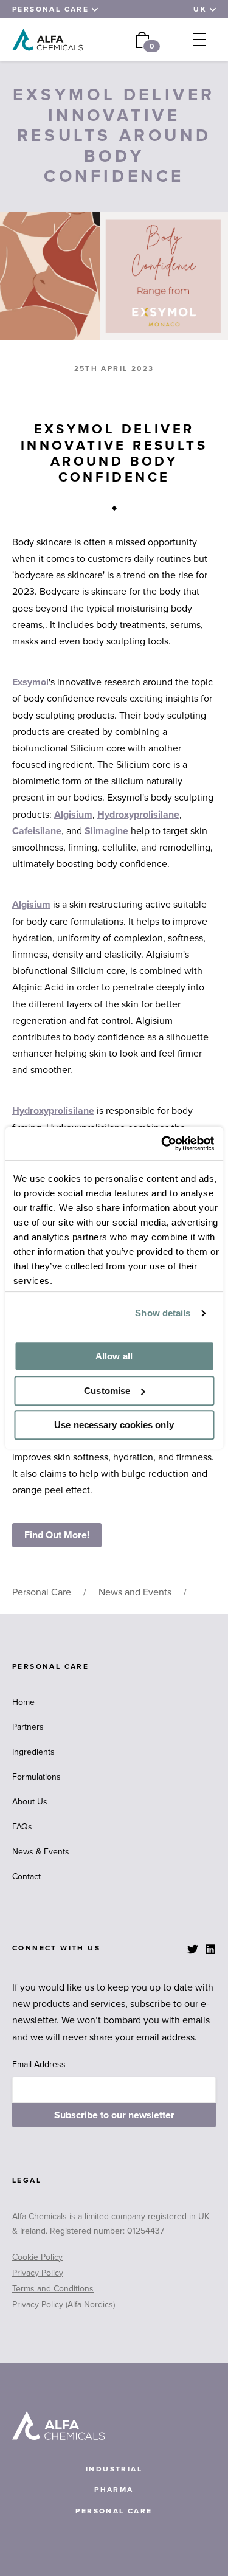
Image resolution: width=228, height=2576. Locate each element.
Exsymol (30, 682)
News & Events (41, 1852)
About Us (30, 1802)
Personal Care (42, 1592)
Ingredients (33, 1752)
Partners (28, 1727)
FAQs (22, 1827)
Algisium (73, 815)
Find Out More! (57, 1535)
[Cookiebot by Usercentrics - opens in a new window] (162, 1144)
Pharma (114, 2490)
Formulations (36, 1777)
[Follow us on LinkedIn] (210, 1949)
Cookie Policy (37, 2257)
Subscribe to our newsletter (114, 2115)
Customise (107, 1391)
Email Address (39, 2064)
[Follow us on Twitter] (193, 1949)
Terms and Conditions (53, 2289)
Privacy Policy (38, 2273)
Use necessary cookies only (114, 1425)
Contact (26, 1877)
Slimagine (106, 831)
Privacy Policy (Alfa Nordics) (64, 2305)
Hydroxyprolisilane (138, 815)
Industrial (114, 2469)
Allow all (114, 1356)
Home (23, 1702)
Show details (163, 1313)
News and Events (135, 1592)
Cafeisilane (37, 831)
